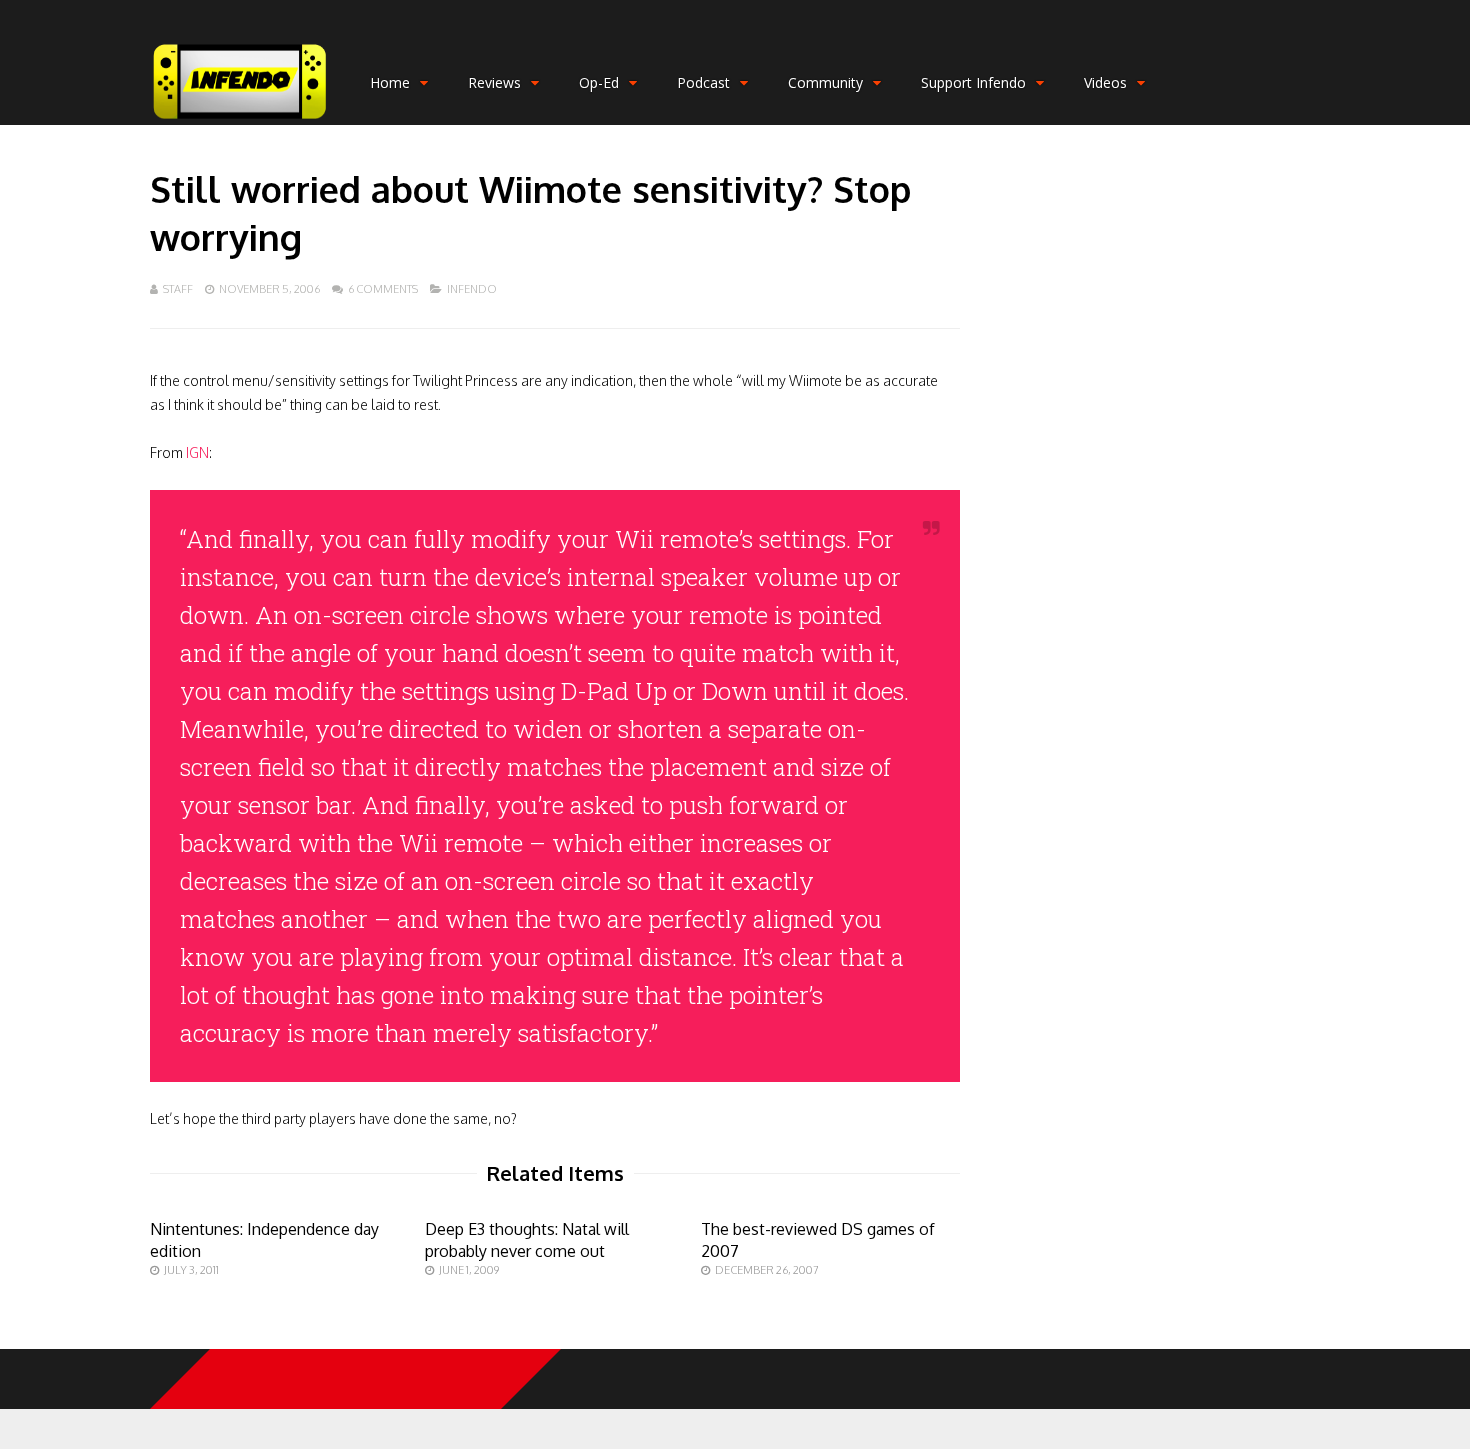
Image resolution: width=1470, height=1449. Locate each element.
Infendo (472, 289)
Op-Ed (599, 82)
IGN (197, 452)
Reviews (494, 82)
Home (390, 82)
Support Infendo (973, 82)
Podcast (703, 82)
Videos (1105, 82)
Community (825, 82)
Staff (178, 289)
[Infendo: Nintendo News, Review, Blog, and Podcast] (240, 120)
